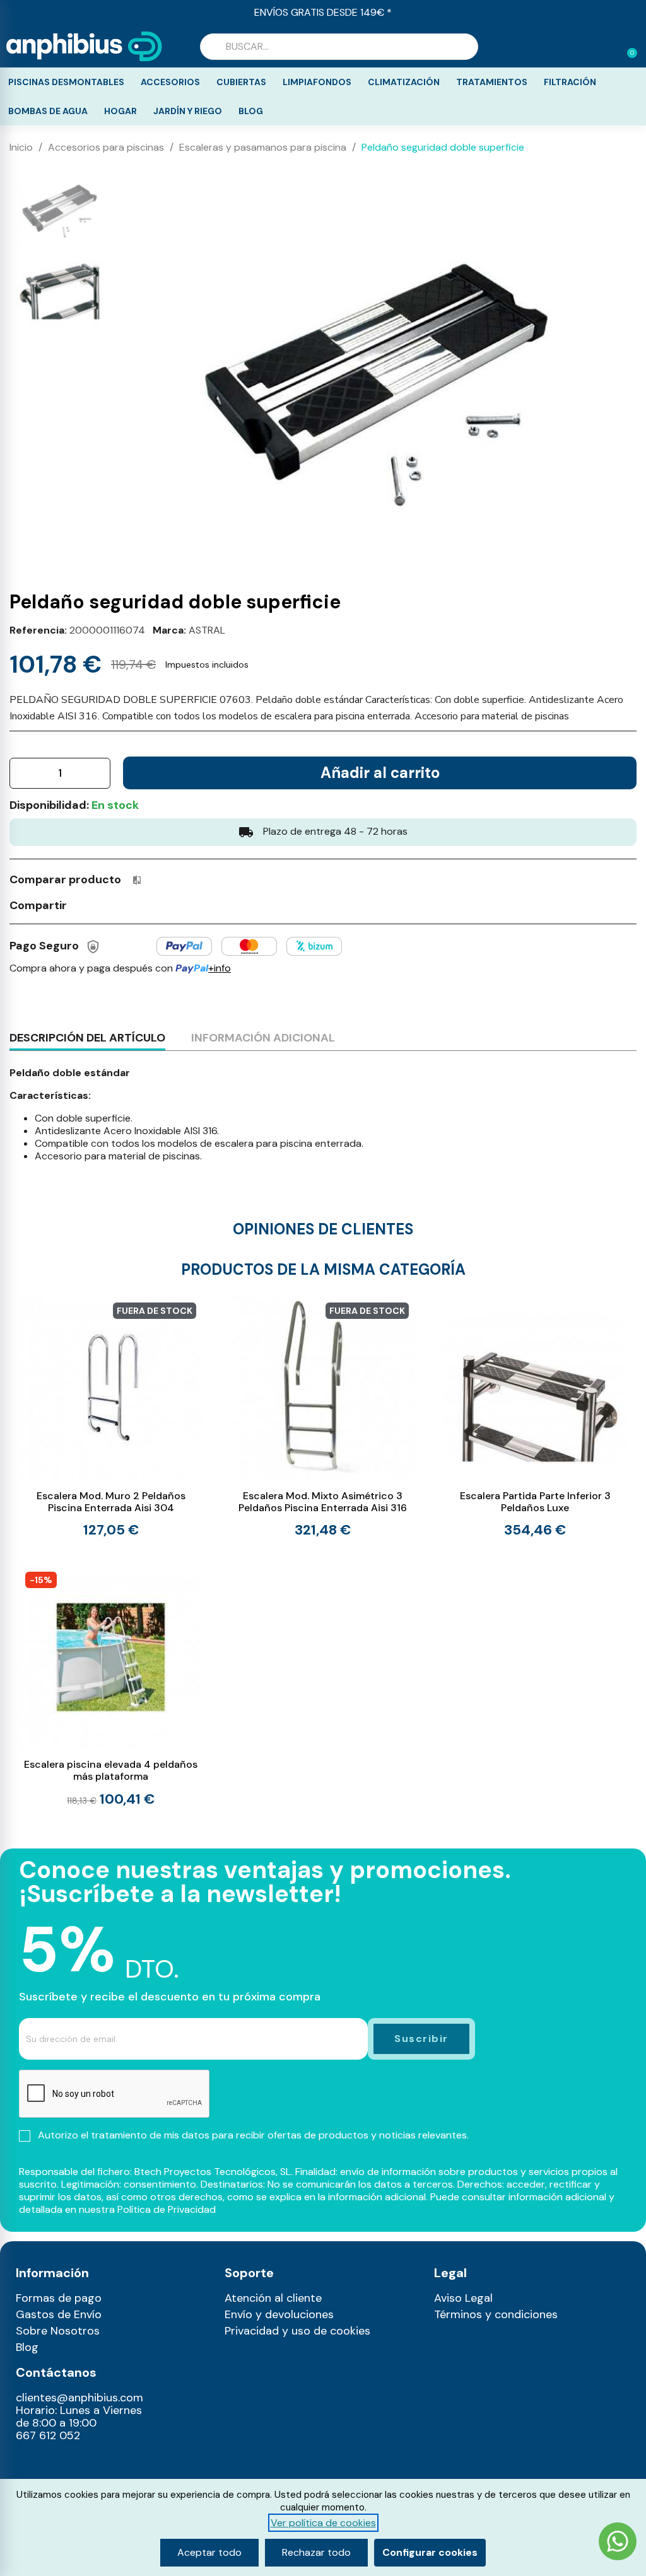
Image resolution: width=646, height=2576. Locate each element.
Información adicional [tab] (263, 1038)
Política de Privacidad (167, 2209)
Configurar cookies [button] (430, 2552)
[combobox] (339, 47)
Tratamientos (492, 82)
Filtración (570, 82)
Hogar (120, 111)
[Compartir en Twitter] (106, 904)
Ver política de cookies (323, 2523)
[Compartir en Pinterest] (129, 904)
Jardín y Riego (188, 111)
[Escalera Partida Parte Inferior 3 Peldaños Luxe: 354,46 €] (535, 1417)
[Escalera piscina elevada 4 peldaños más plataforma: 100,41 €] (111, 1686)
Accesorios (170, 82)
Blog (251, 111)
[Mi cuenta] (607, 48)
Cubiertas (241, 82)
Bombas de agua (48, 111)
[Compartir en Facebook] (83, 904)
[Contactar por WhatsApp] (618, 2543)
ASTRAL (207, 630)
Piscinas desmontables (66, 82)
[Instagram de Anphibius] (29, 2464)
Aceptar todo (209, 2552)
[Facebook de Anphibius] (56, 2464)
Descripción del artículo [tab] (87, 1038)
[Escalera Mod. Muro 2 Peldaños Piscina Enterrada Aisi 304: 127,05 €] (111, 1417)
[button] (626, 47)
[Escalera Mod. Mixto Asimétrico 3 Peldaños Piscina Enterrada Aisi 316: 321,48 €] (323, 1417)
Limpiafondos (317, 82)
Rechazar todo (316, 2552)
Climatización (404, 82)
